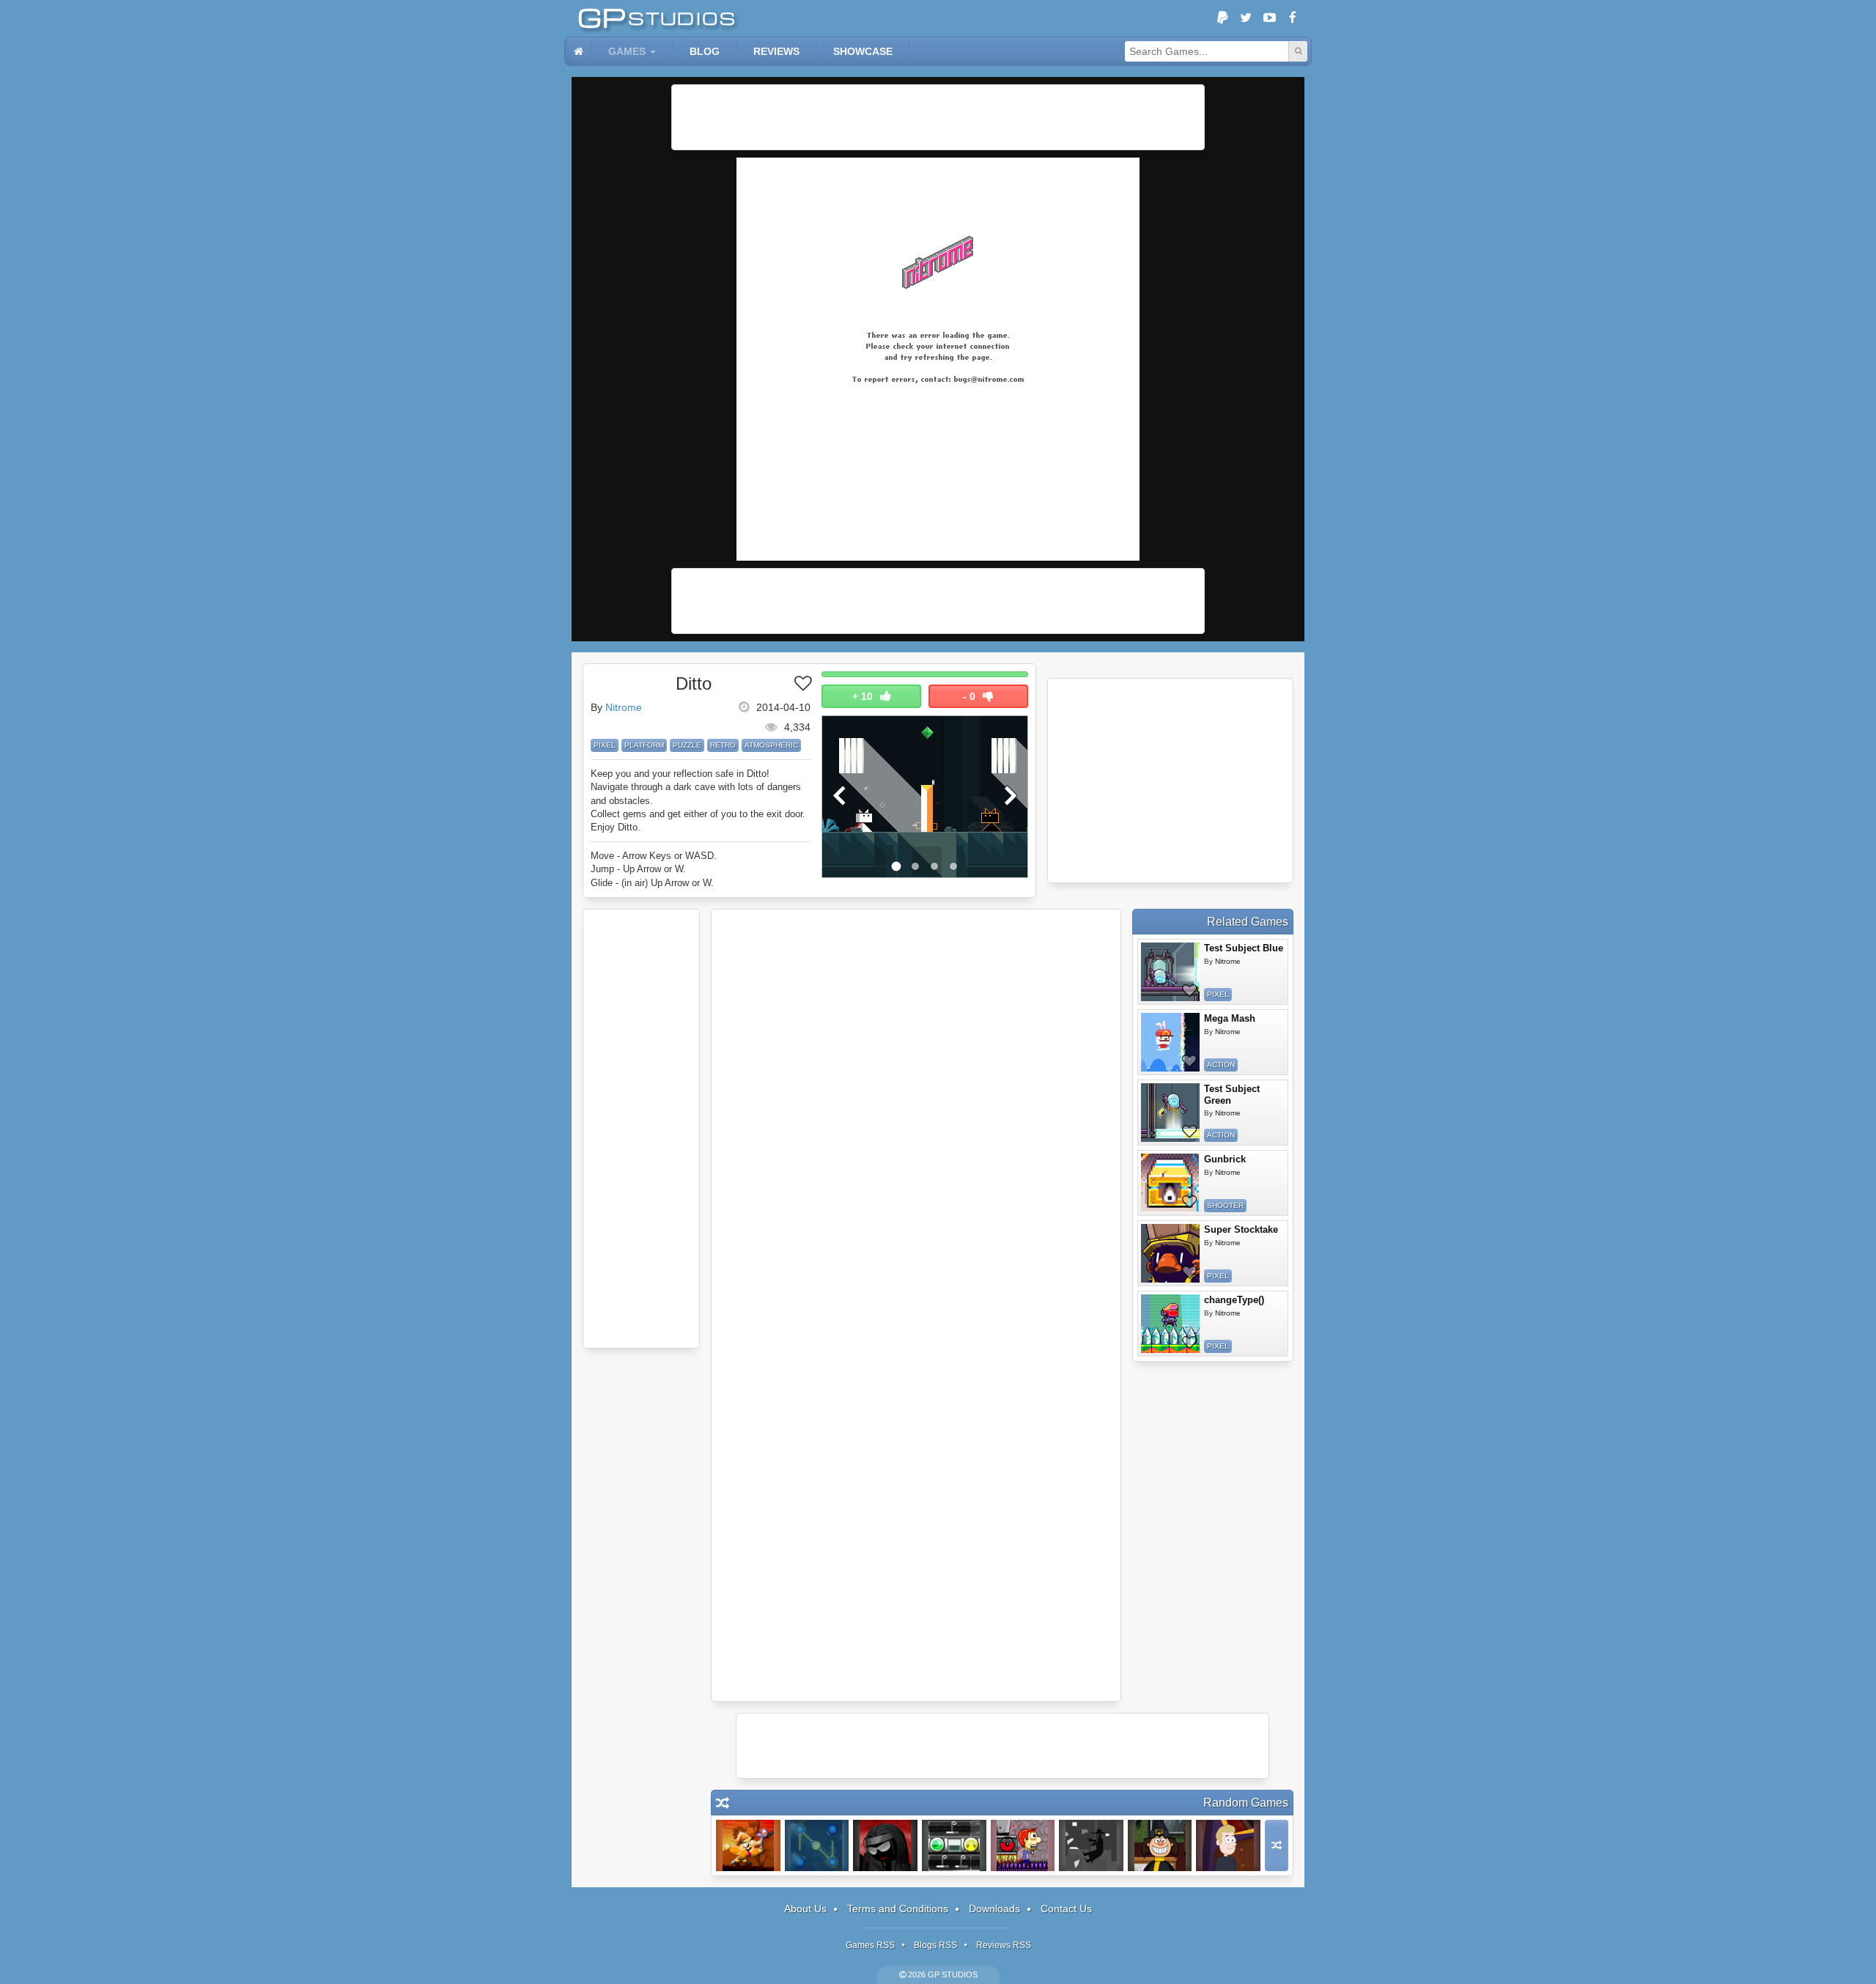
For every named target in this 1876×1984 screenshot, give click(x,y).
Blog (705, 51)
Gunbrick (1225, 1159)
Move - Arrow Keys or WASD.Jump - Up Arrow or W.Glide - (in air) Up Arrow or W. (654, 869)
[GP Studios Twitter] (1246, 18)
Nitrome (624, 707)
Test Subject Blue (1244, 948)
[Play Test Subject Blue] (1170, 972)
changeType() (1234, 1300)
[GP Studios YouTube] (1269, 18)
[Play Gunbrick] (1170, 1183)
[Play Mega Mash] (1170, 1042)
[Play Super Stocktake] (1170, 1253)
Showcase (863, 51)
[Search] (1298, 51)
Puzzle (687, 745)
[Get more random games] (1277, 1845)
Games (627, 51)
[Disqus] (916, 1112)
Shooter (1225, 1205)
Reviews (776, 51)
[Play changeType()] (1170, 1324)
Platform (644, 745)
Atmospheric (771, 745)
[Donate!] (1222, 18)
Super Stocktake (1241, 1229)
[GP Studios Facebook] (1293, 18)
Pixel (605, 745)
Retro (723, 745)
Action (1221, 1065)
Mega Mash (1230, 1018)
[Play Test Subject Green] (1170, 1113)
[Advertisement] (938, 117)
